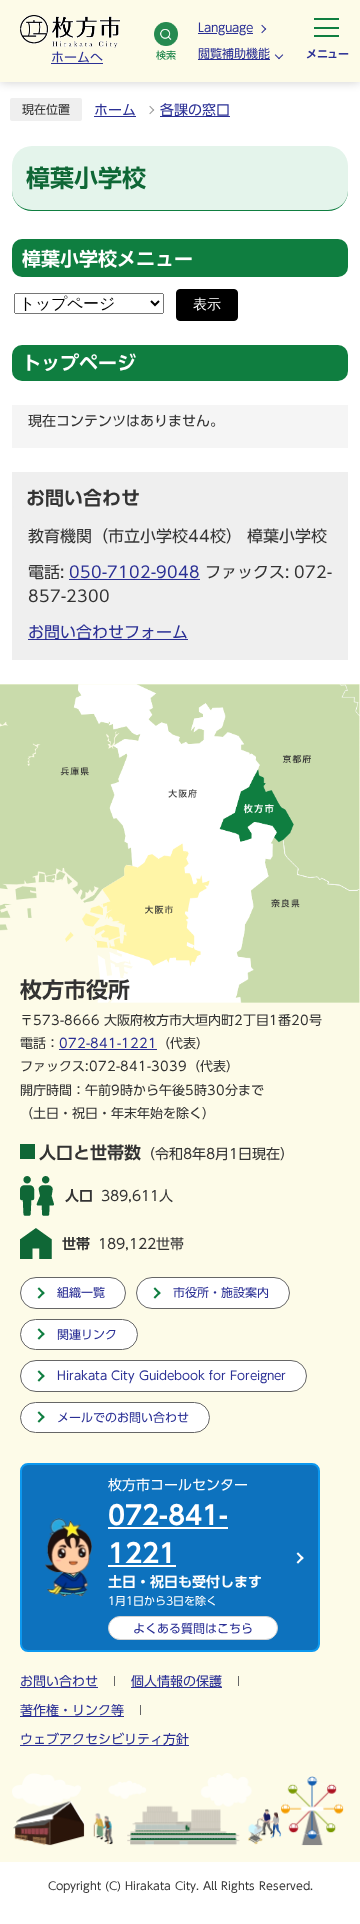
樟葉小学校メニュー (107, 258)
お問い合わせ (59, 1681)
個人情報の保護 (176, 1681)
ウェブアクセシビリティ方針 (104, 1739)
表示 (207, 304)
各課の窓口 (195, 110)
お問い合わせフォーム (108, 632)
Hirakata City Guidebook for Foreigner (171, 1375)
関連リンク (87, 1334)
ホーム (115, 110)
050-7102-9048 (134, 572)
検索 (166, 55)
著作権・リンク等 (72, 1710)
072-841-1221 (108, 1043)
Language (225, 27)
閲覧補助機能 (234, 53)
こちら (193, 1628)
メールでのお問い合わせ (123, 1417)
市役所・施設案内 (221, 1292)
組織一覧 (81, 1292)
